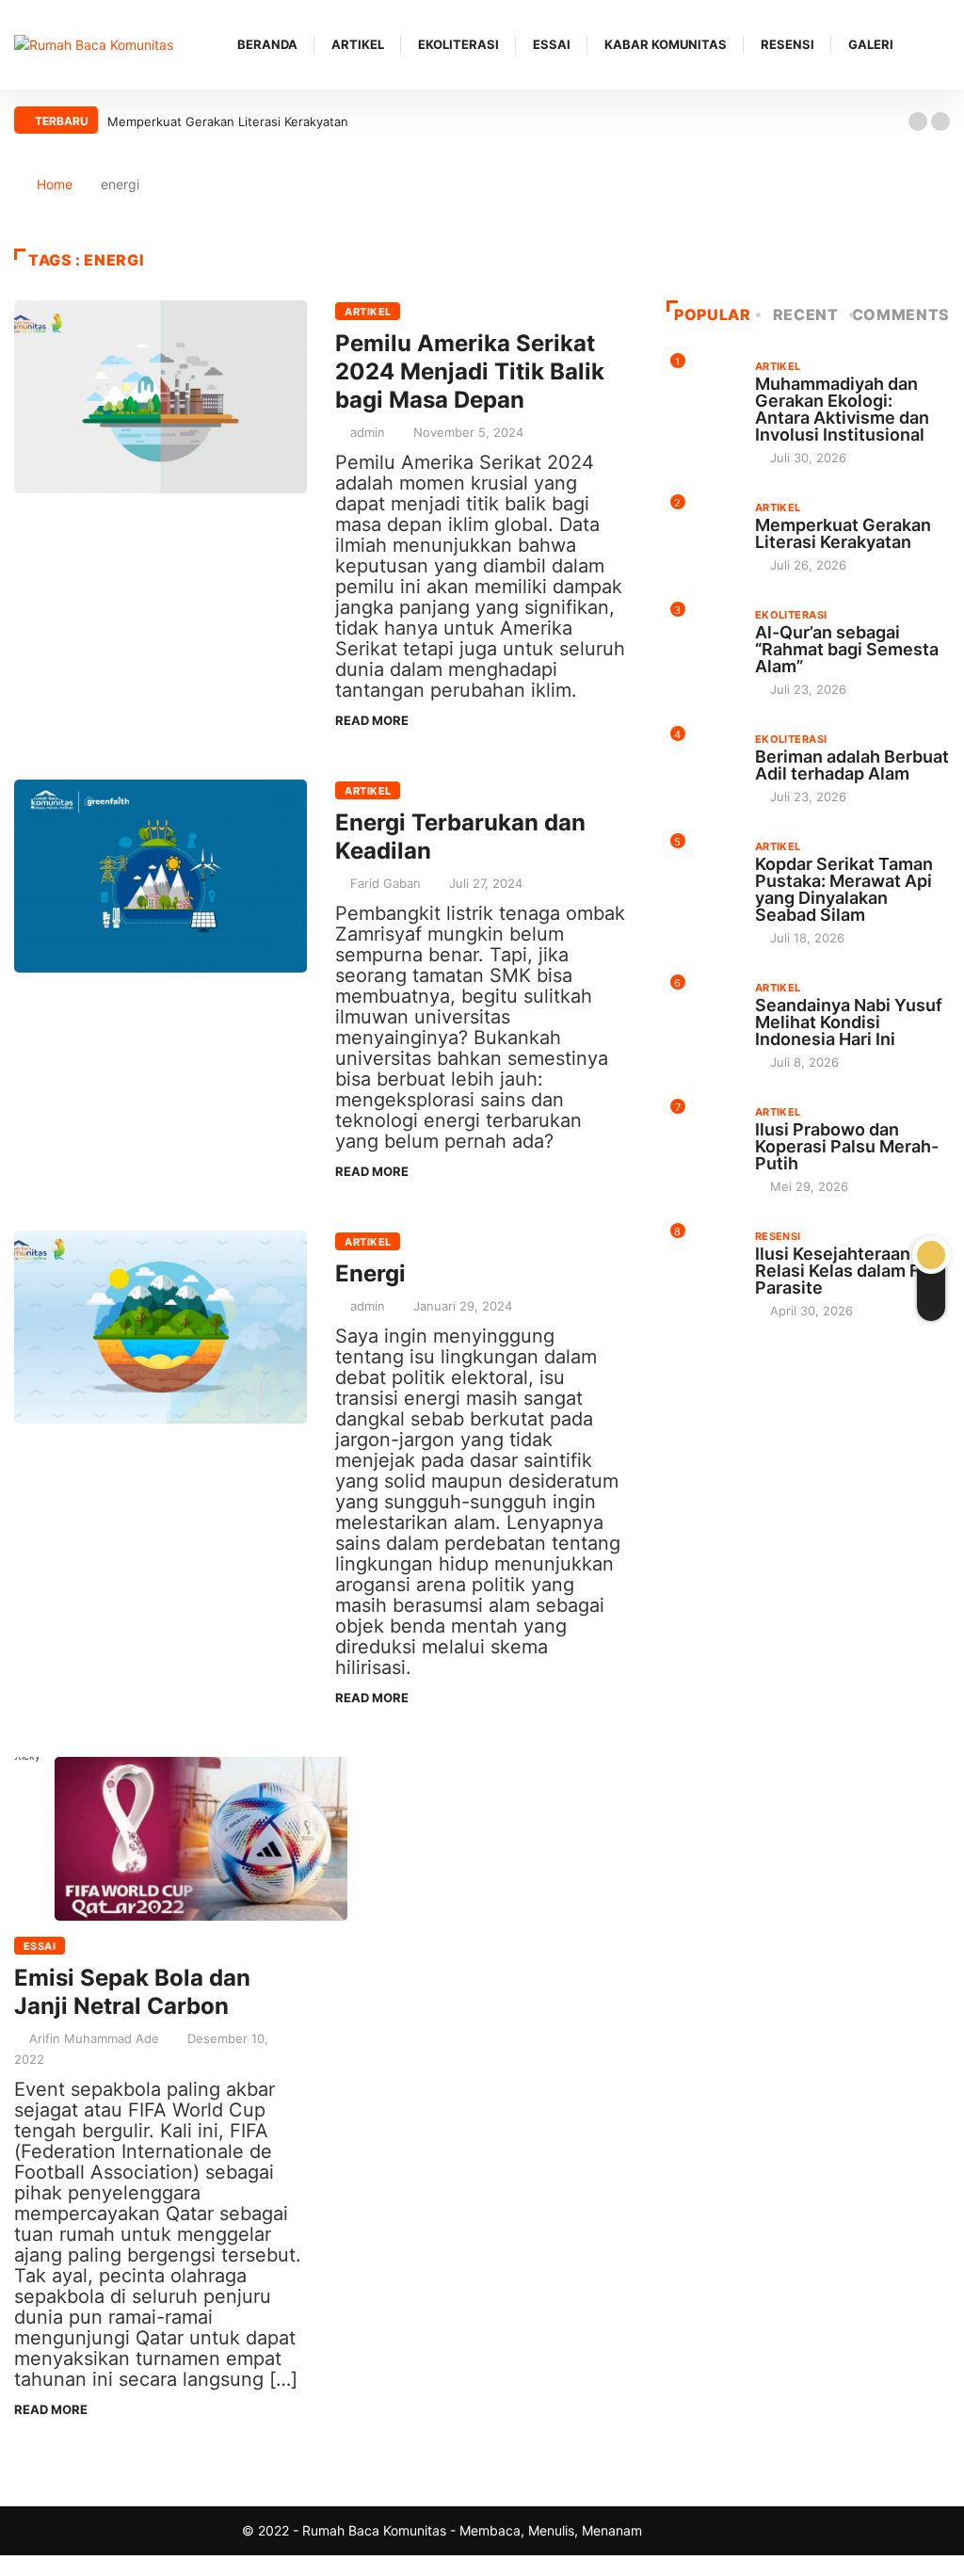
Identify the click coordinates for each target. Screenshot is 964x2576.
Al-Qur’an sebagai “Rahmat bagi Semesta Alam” (847, 649)
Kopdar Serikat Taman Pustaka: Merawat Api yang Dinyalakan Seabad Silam (844, 889)
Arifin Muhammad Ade (94, 2038)
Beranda (267, 44)
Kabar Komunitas (666, 44)
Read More (372, 720)
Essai (552, 44)
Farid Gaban (386, 883)
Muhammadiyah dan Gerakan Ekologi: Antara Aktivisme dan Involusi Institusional (842, 409)
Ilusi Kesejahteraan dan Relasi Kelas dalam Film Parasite (850, 1271)
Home (55, 184)
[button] (918, 121)
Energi (370, 1273)
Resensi (787, 44)
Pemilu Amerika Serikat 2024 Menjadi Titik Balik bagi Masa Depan (470, 371)
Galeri (871, 44)
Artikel (358, 44)
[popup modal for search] (945, 45)
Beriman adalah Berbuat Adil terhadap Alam (852, 765)
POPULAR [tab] (712, 314)
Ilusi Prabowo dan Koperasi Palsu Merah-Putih (847, 1146)
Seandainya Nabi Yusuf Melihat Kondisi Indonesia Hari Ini (849, 1022)
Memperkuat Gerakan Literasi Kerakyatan (228, 121)
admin (368, 432)
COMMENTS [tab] (901, 314)
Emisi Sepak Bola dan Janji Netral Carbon (132, 1992)
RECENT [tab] (806, 314)
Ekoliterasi (458, 44)
